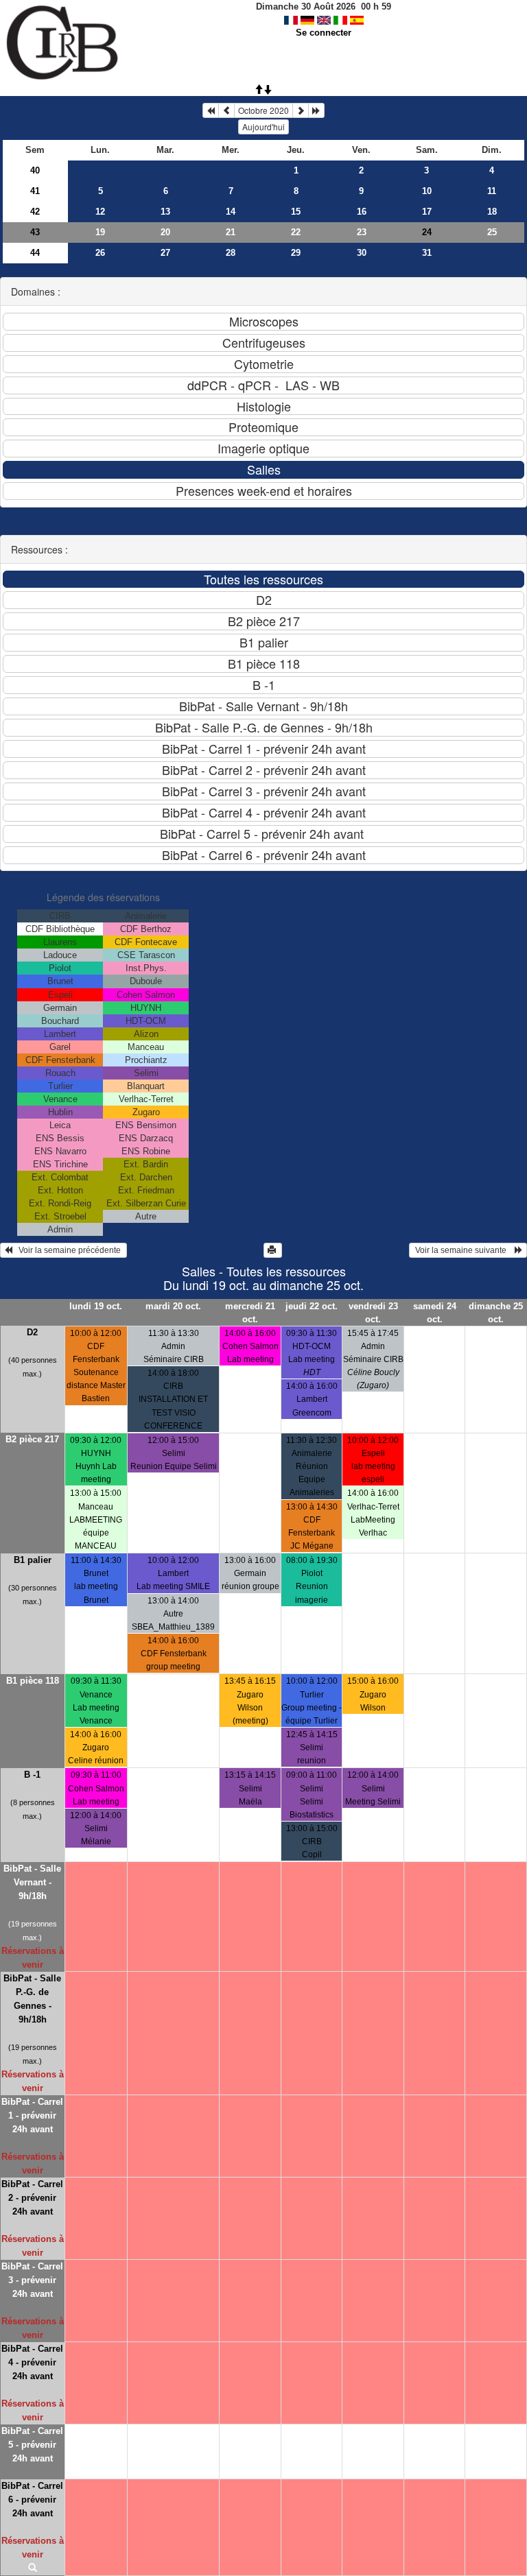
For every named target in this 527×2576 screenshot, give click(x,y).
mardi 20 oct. (173, 1306)
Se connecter (324, 33)
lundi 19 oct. (96, 1306)
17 (427, 212)
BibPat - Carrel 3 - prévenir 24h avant (32, 2280)
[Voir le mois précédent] (226, 110)
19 (100, 232)
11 (492, 191)
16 (362, 212)
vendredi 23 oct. (373, 1313)
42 (35, 212)
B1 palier (33, 1560)
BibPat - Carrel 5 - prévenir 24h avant (32, 2445)
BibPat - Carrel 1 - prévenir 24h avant (32, 2115)
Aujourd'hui (263, 127)
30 (362, 253)
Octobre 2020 (263, 110)
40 (35, 170)
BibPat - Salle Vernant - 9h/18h (32, 1882)
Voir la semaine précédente (68, 1250)
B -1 (32, 1775)
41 (35, 191)
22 (296, 232)
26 (100, 253)
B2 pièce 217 (32, 1439)
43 (35, 232)
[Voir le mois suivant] (301, 110)
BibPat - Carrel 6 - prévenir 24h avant (32, 2500)
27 (165, 253)
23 (362, 232)
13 (165, 212)
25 (492, 232)
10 (427, 191)
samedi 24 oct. (435, 1313)
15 (296, 212)
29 (296, 253)
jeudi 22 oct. (312, 1306)
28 (231, 253)
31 (427, 253)
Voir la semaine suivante (464, 1250)
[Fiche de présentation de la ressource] (33, 2568)
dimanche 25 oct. (496, 1313)
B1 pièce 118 (33, 1681)
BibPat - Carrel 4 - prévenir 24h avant (32, 2362)
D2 (32, 1332)
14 (231, 212)
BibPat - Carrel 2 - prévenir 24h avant (32, 2198)
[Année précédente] (211, 110)
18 (492, 212)
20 (165, 232)
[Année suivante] (316, 110)
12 (100, 212)
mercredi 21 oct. (250, 1313)
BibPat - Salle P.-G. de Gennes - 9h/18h (32, 1999)
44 (35, 253)
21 (231, 232)
